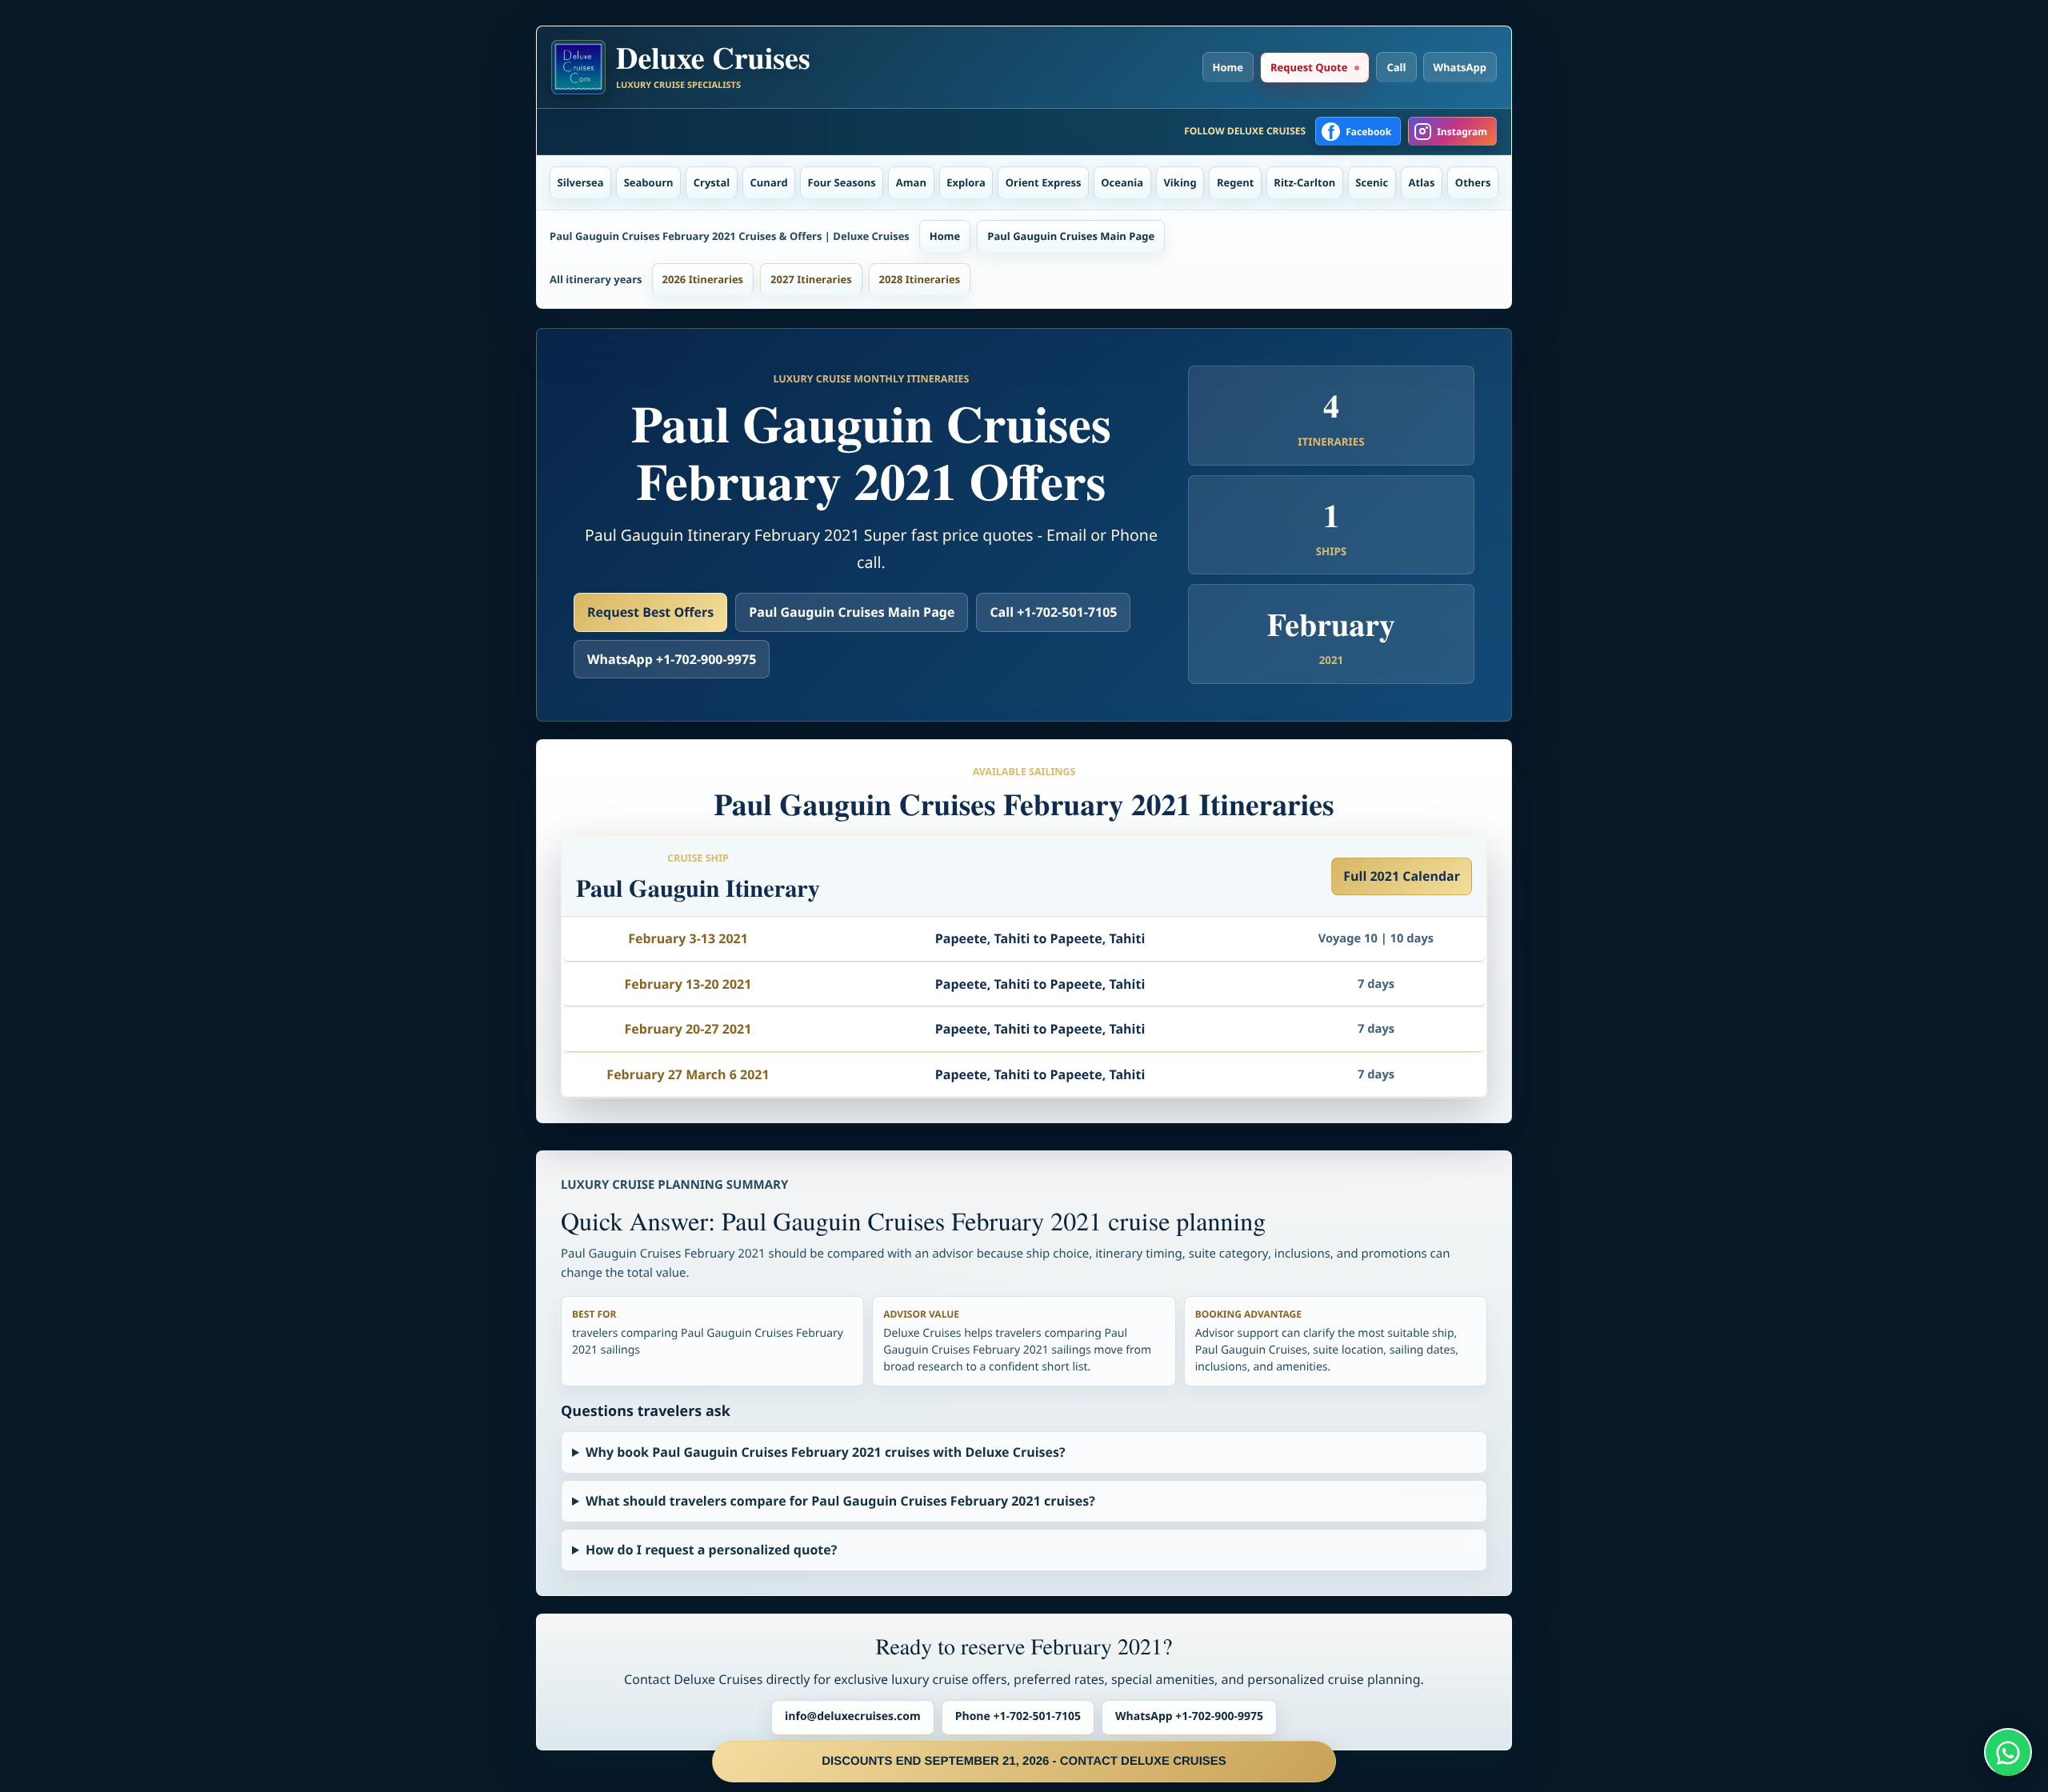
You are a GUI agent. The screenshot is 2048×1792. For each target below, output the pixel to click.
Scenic (1372, 182)
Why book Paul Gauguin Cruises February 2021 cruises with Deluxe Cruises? (826, 1452)
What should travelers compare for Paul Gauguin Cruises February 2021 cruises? (840, 1501)
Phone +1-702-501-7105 (1018, 1716)
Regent (1235, 182)
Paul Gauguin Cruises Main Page (1071, 236)
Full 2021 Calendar (1402, 876)
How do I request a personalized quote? (711, 1550)
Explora (966, 182)
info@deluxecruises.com (853, 1716)
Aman (911, 182)
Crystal (712, 182)
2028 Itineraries (920, 279)
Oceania (1122, 182)
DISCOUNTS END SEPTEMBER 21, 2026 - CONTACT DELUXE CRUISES (1024, 1761)
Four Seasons (842, 182)
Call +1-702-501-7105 (1053, 612)
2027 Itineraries (811, 279)
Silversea (581, 182)
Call (1396, 67)
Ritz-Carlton (1304, 182)
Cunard (769, 182)
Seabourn (649, 182)
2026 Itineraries (703, 279)
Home (1228, 67)
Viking (1180, 182)
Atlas (1422, 182)
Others (1473, 182)
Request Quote (1309, 67)
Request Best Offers (650, 612)
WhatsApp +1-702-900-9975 (672, 659)
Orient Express (1044, 182)
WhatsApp (1460, 67)
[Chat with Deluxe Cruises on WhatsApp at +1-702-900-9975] (2008, 1752)
